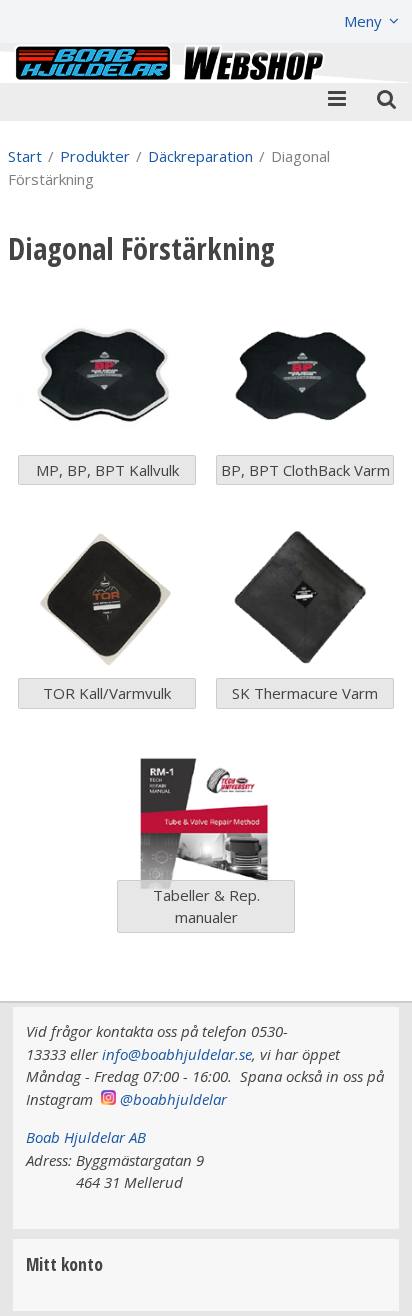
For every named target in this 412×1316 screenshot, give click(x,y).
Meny (363, 21)
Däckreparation (200, 156)
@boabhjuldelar (173, 1099)
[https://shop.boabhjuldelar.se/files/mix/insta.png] (108, 1099)
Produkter (95, 156)
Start (25, 156)
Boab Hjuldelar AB (86, 1137)
